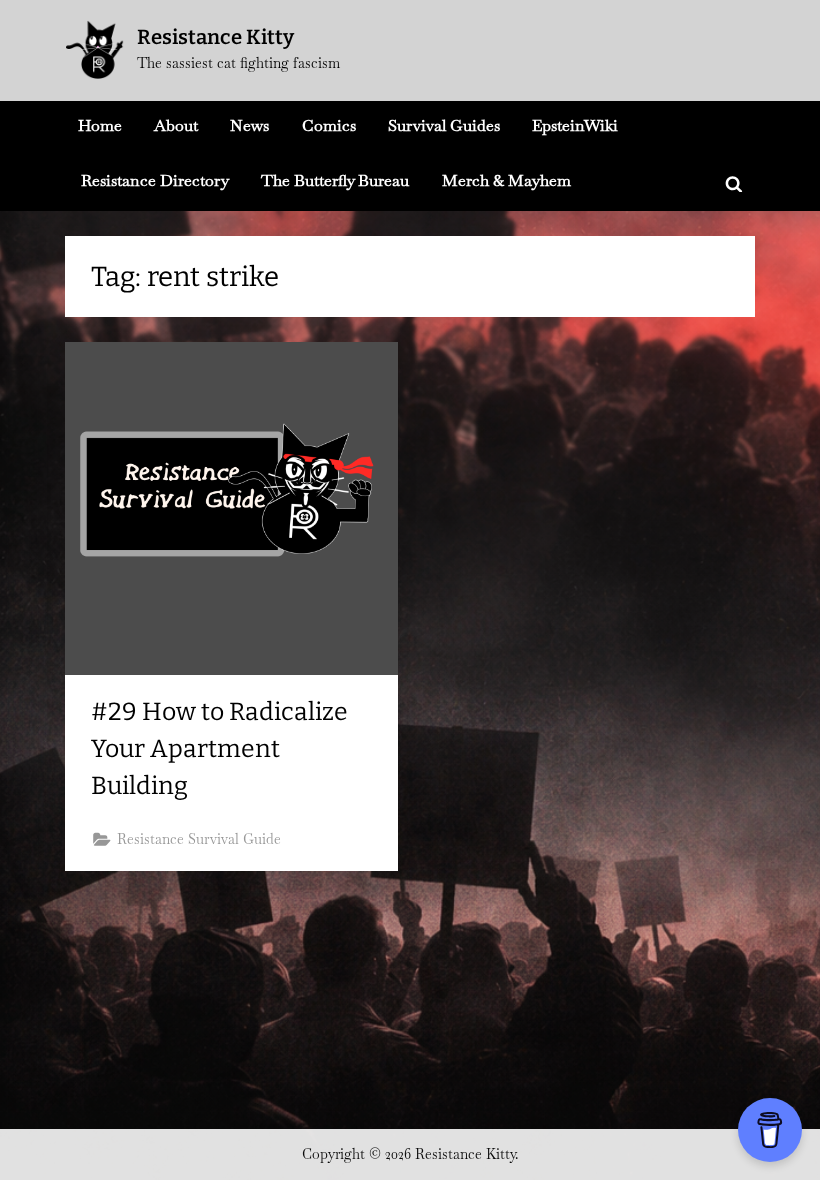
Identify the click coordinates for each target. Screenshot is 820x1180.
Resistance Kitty (215, 37)
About (176, 125)
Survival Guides (444, 125)
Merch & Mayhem (506, 180)
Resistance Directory (155, 180)
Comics (329, 125)
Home (100, 125)
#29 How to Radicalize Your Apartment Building (219, 749)
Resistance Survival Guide (199, 839)
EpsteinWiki (575, 125)
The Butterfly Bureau (335, 180)
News (249, 125)
